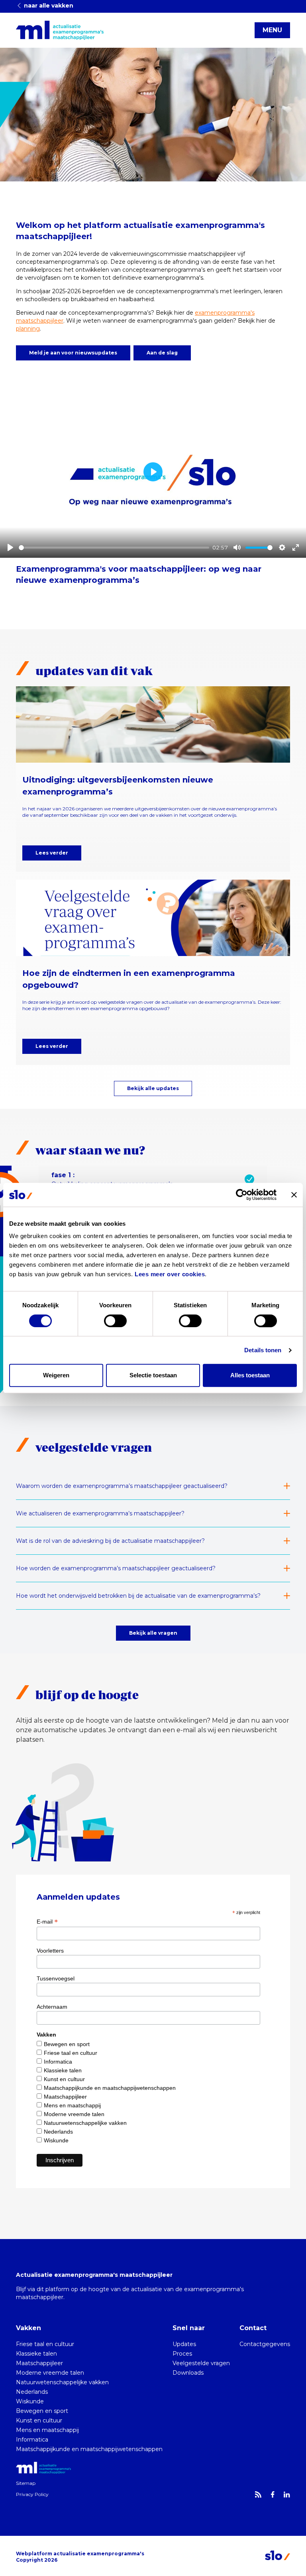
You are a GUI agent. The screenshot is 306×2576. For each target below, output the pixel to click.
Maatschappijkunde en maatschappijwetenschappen (110, 2088)
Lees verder (52, 853)
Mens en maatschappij (72, 2105)
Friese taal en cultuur (71, 2053)
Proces (182, 2354)
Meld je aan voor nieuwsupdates (73, 353)
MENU (272, 30)
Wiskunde (56, 2140)
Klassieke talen (63, 2070)
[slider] (114, 548)
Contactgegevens (265, 2344)
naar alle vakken (48, 6)
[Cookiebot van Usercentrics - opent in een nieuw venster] (242, 1195)
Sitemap (26, 2483)
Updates (184, 2344)
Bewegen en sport (67, 2044)
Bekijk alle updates (153, 1088)
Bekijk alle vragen (153, 1633)
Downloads (188, 2373)
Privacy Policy (32, 2494)
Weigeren (56, 1375)
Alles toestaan (250, 1375)
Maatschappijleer (65, 2097)
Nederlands (58, 2132)
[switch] (115, 1321)
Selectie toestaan (153, 1375)
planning (28, 329)
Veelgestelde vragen (201, 2363)
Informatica (58, 2062)
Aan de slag (162, 353)
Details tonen (263, 1350)
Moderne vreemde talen (74, 2114)
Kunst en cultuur (64, 2079)
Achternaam (52, 2007)
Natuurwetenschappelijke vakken (85, 2123)
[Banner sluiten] (294, 1195)
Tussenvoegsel (56, 1978)
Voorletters (50, 1951)
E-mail (47, 1922)
